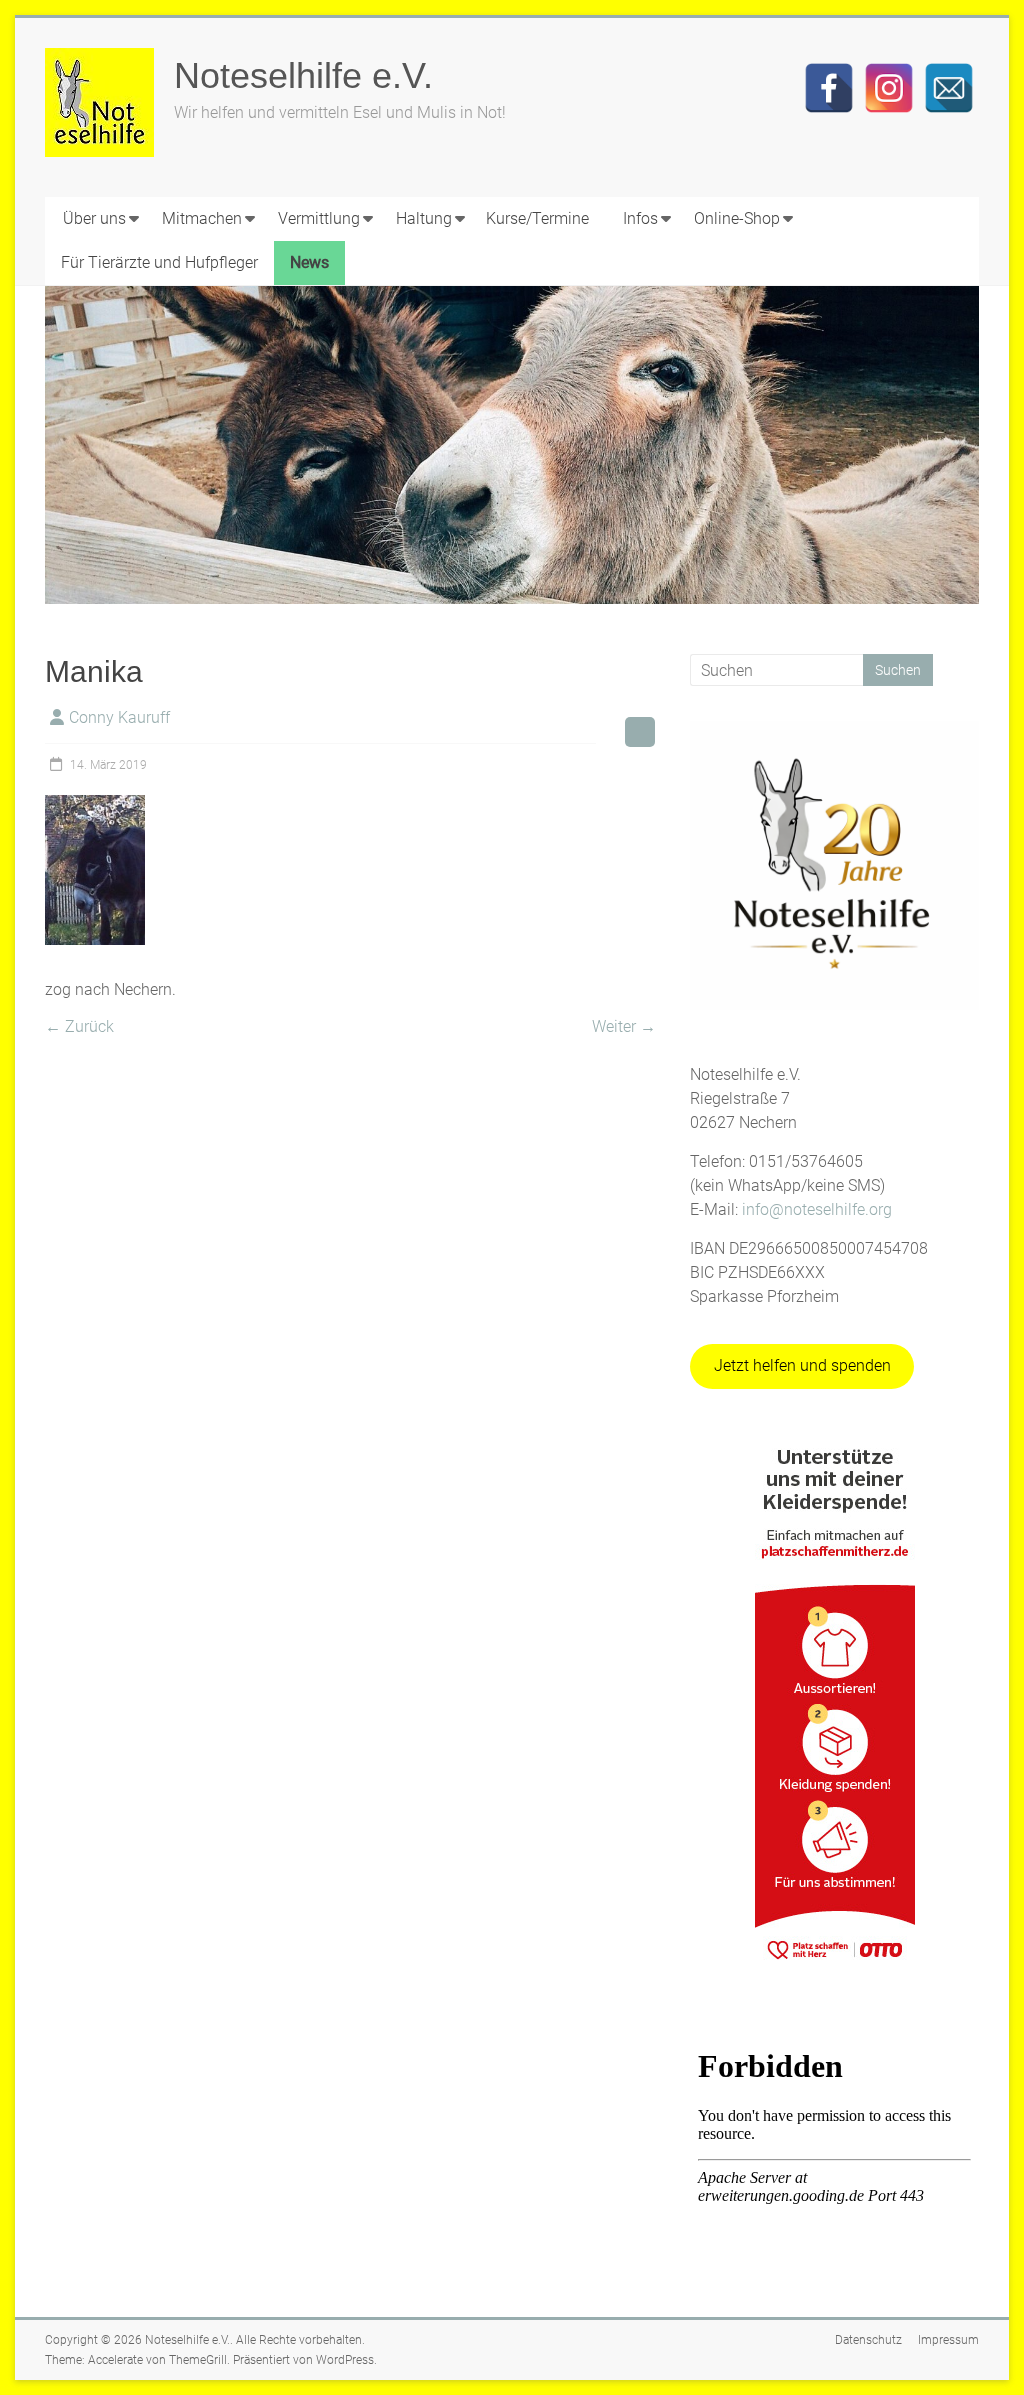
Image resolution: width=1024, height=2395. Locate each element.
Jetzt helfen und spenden (802, 1365)
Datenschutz (868, 2340)
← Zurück (79, 1026)
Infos (640, 218)
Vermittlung (319, 218)
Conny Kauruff (119, 717)
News (309, 262)
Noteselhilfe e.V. (303, 75)
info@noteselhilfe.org (817, 1209)
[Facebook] (829, 88)
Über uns (94, 218)
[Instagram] (889, 88)
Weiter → (624, 1026)
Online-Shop (737, 218)
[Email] (949, 88)
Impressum (948, 2340)
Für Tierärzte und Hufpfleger (159, 262)
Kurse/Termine (537, 218)
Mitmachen (202, 218)
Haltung (424, 218)
